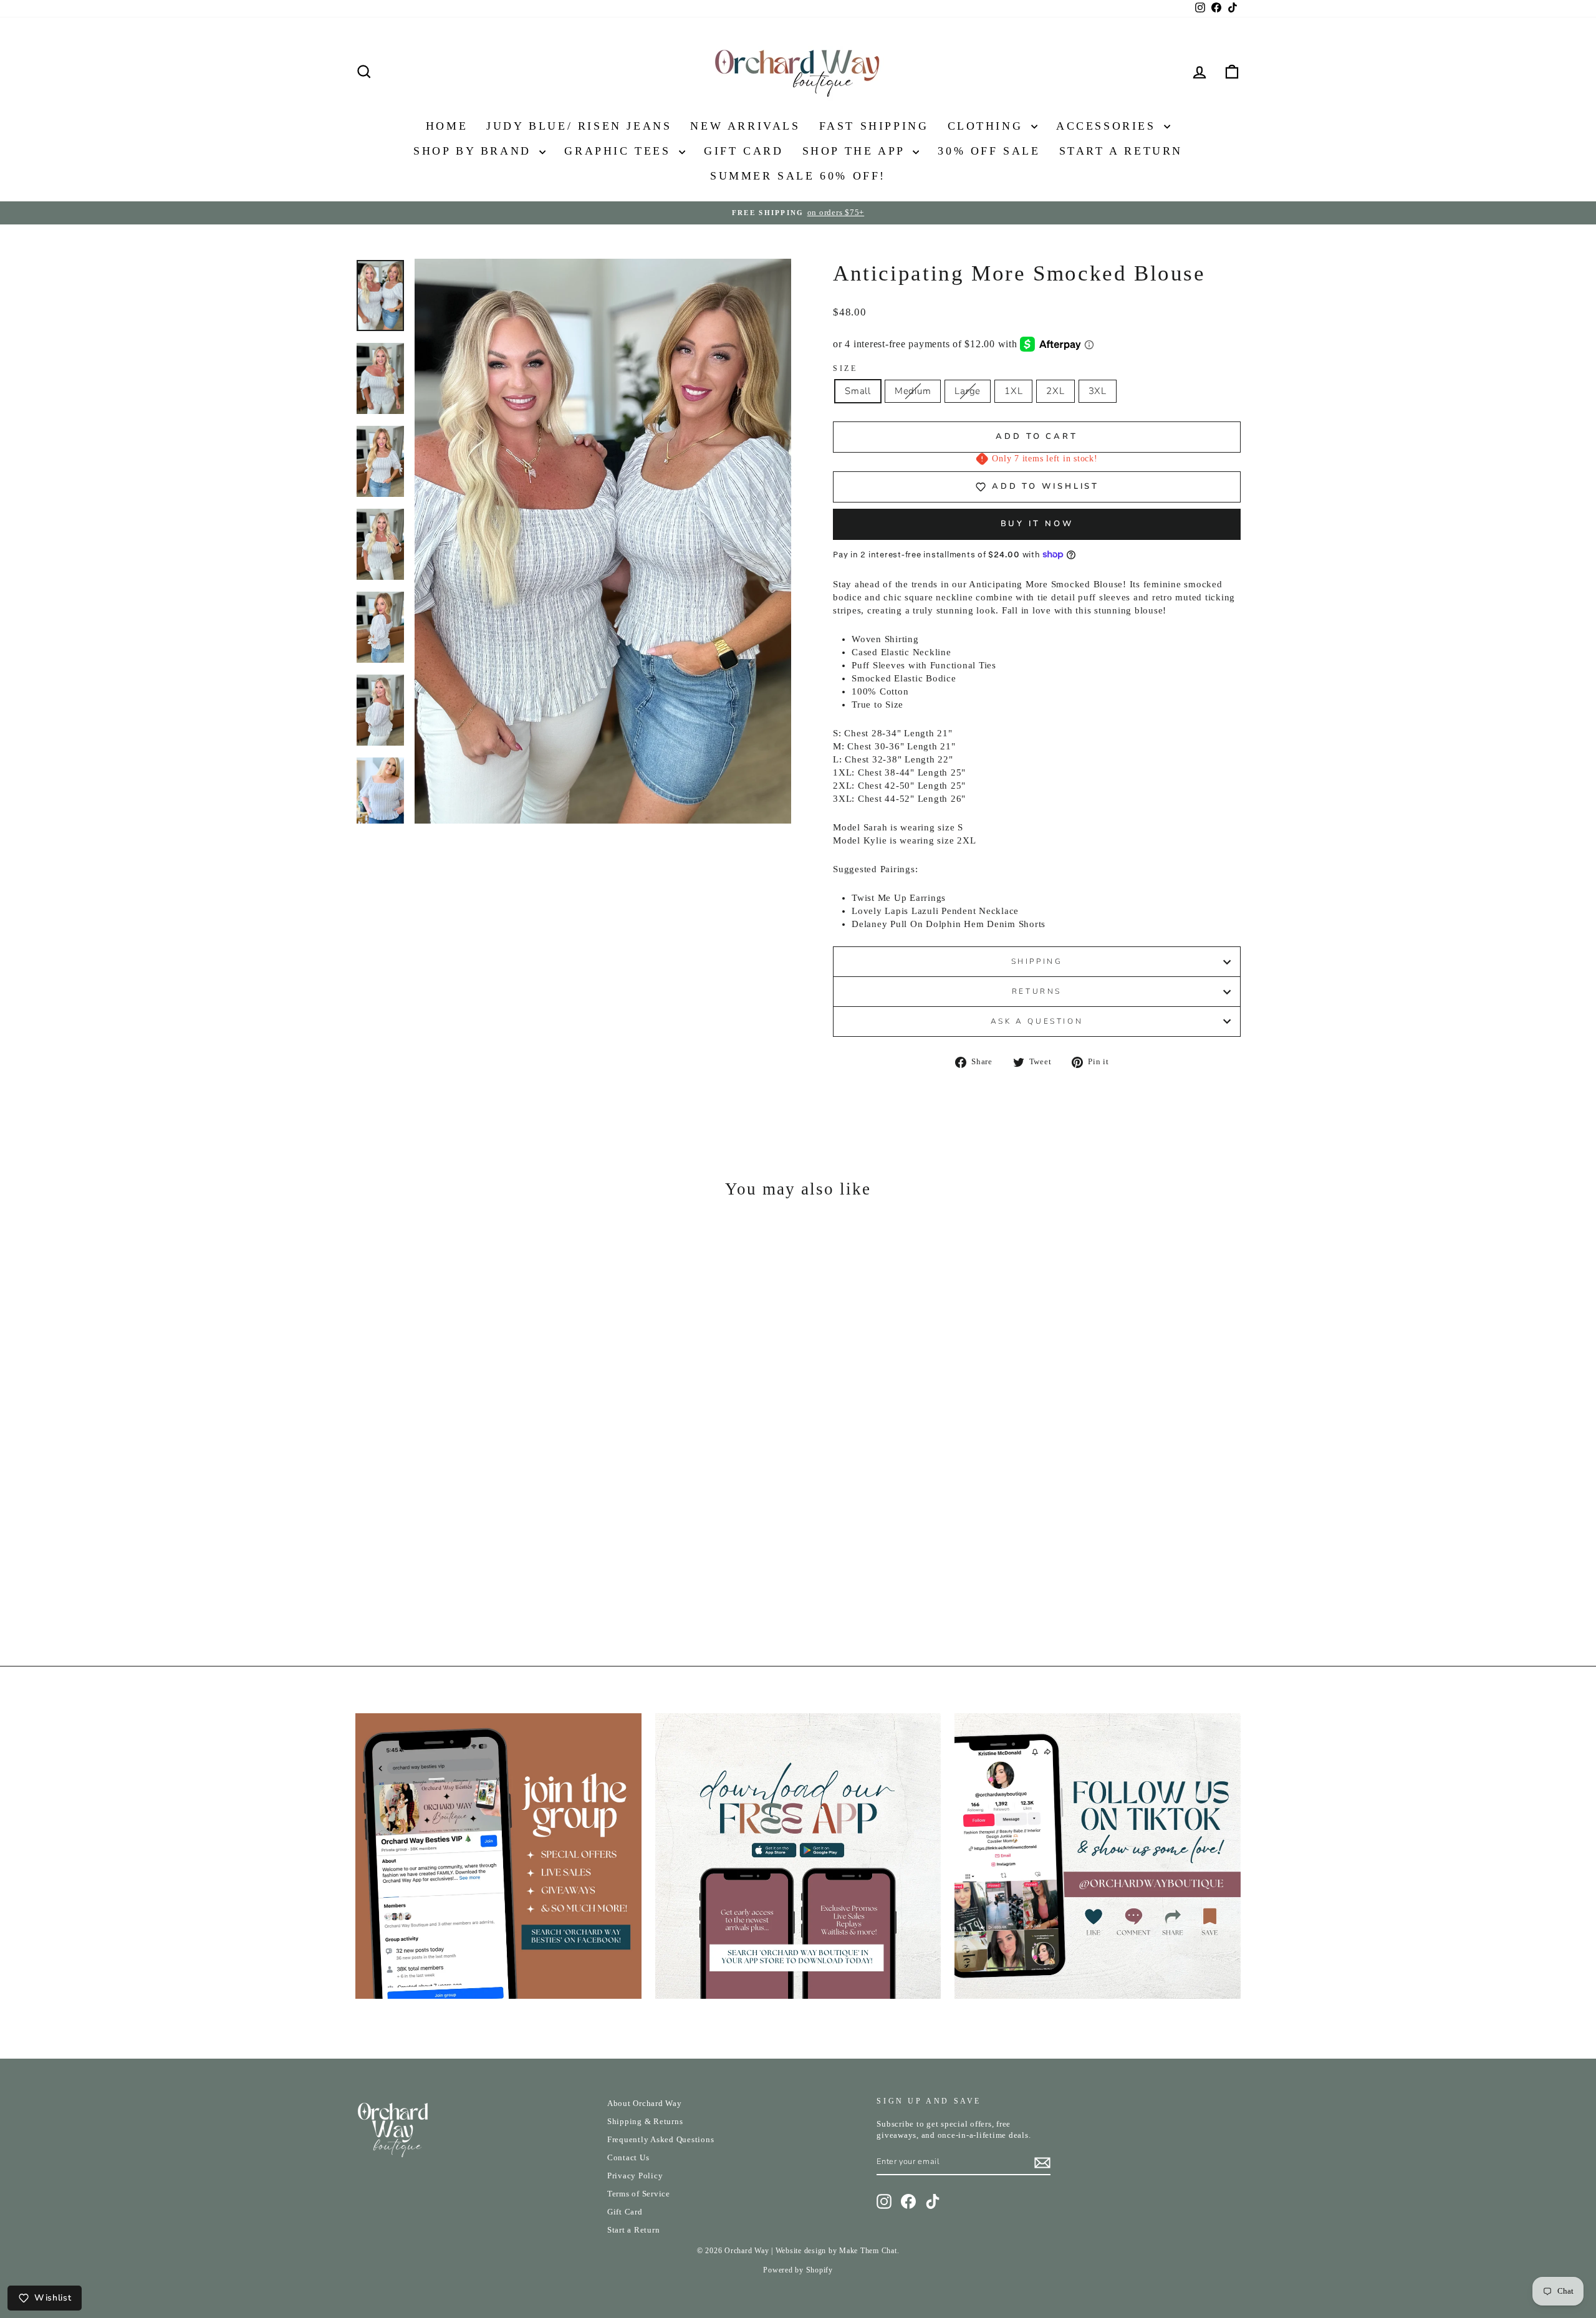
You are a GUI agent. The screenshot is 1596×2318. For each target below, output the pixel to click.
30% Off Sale (989, 151)
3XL (1098, 391)
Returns (1037, 991)
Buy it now (1037, 524)
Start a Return (634, 2230)
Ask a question (1037, 1021)
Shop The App (856, 151)
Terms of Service (639, 2194)
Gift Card (743, 151)
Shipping (1037, 961)
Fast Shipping (874, 126)
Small (858, 391)
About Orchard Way (645, 2104)
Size (845, 368)
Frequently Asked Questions (661, 2140)
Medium (913, 391)
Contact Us (628, 2158)
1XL (1013, 391)
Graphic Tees (620, 151)
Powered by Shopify (798, 2270)
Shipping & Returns (645, 2122)
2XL (1055, 391)
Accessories (1108, 126)
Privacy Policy (635, 2176)
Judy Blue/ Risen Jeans (579, 126)
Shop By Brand (475, 151)
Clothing (988, 126)
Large (968, 391)
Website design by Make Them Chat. (838, 2251)
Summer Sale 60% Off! (798, 176)
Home (447, 126)
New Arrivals (745, 126)
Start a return (1121, 151)
